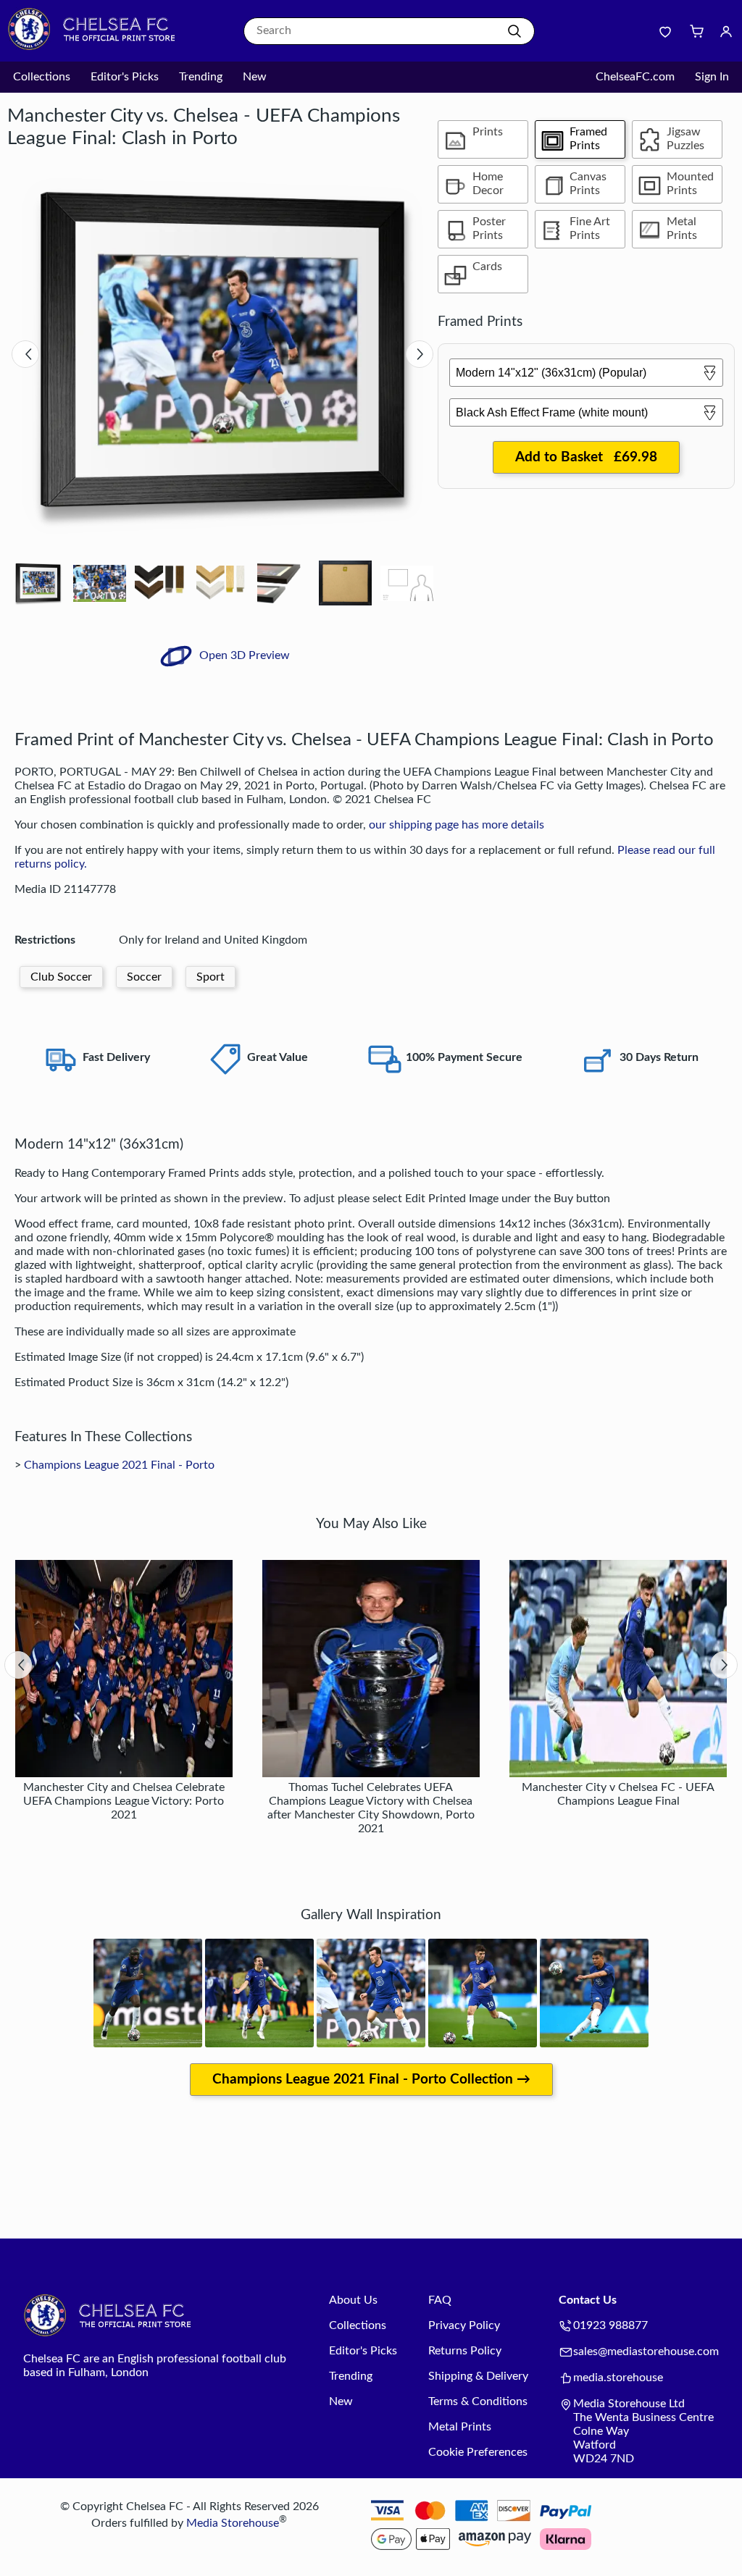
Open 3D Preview (243, 655)
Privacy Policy (464, 2325)
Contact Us (588, 2300)
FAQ (440, 2300)
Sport (210, 977)
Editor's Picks (125, 77)
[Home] (98, 47)
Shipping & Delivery (478, 2376)
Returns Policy (465, 2351)
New (255, 77)
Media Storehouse (233, 2523)
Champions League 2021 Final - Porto (119, 1465)
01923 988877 (610, 2325)
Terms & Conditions (478, 2401)
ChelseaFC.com (635, 77)
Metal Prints (460, 2427)
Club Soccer (61, 977)
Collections (42, 77)
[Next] (420, 354)
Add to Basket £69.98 (586, 457)
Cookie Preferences (478, 2452)
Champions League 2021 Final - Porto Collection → (371, 2080)
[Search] (514, 31)
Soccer (144, 977)
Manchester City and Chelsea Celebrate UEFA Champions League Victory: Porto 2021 (124, 1801)
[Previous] (25, 354)
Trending (201, 77)
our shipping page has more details (457, 825)
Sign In (712, 77)
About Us (353, 2300)
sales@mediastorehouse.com (646, 2351)
